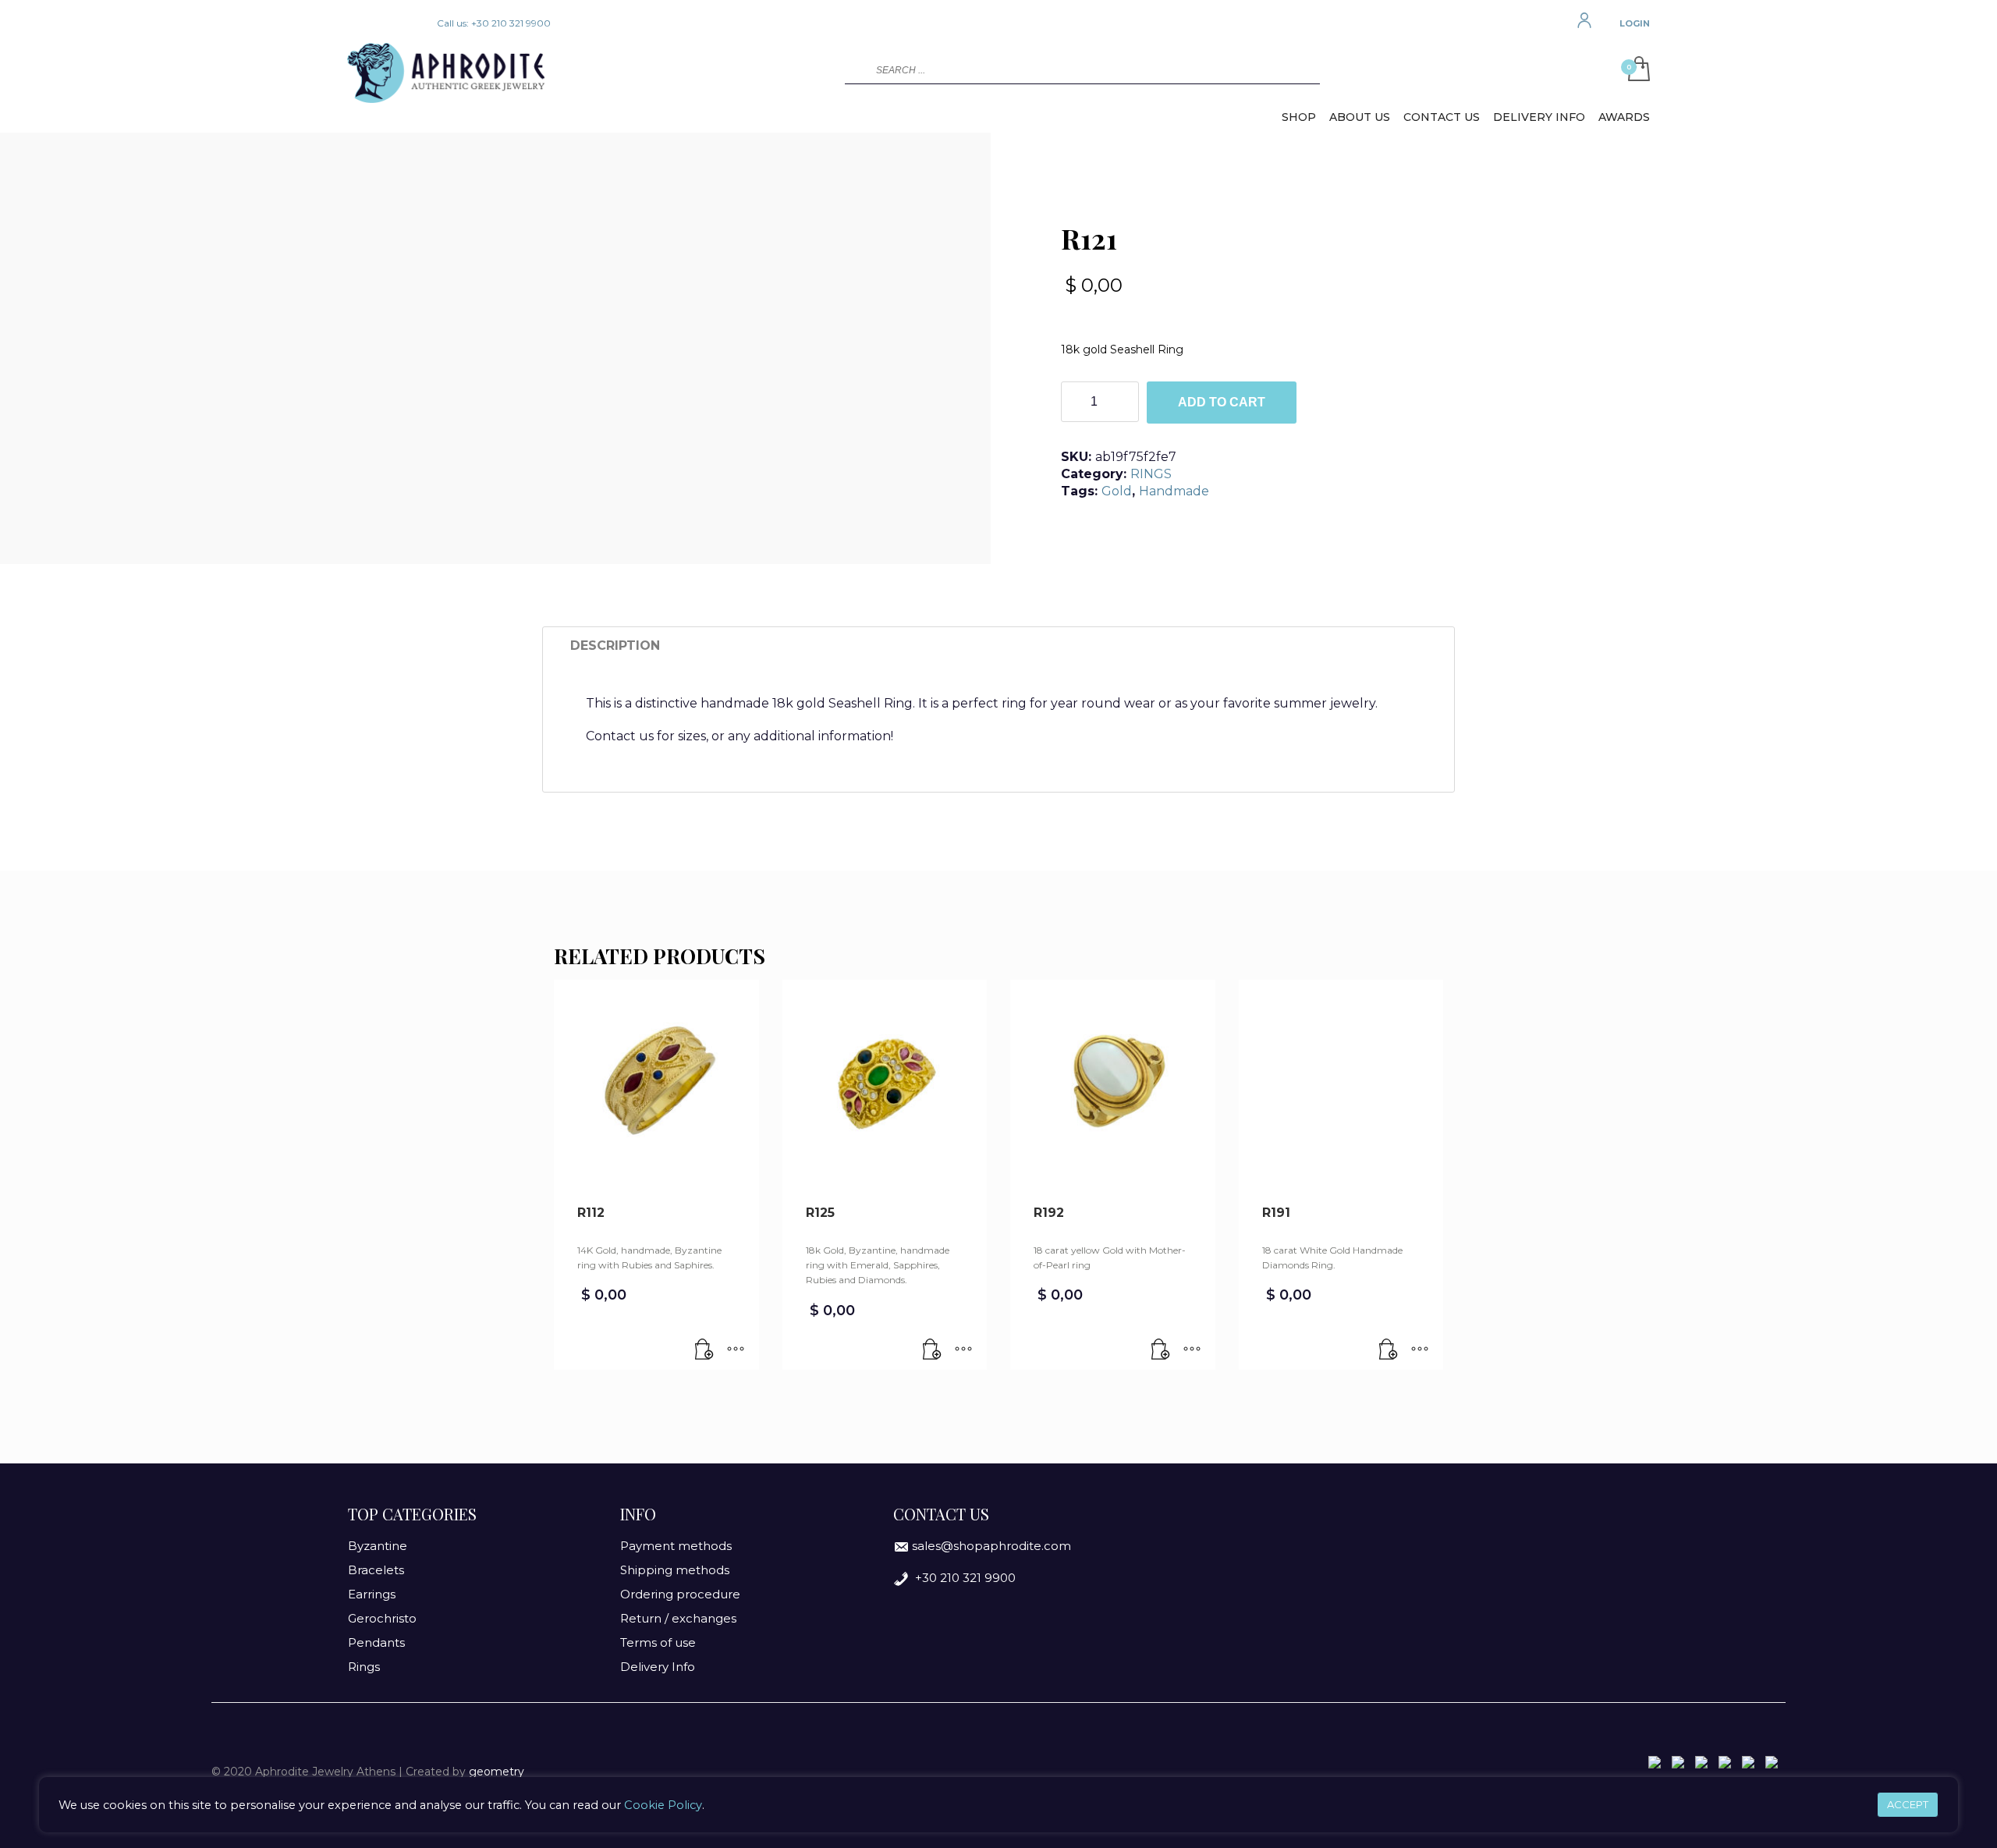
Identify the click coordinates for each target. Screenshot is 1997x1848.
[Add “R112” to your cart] (704, 1350)
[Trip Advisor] (406, 23)
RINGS (1151, 474)
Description (615, 646)
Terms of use (658, 1642)
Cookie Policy (663, 1805)
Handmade (1174, 491)
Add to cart (1222, 402)
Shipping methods (675, 1570)
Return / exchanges (678, 1618)
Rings (364, 1667)
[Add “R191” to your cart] (1389, 1350)
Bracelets (376, 1570)
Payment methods (676, 1546)
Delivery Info (658, 1667)
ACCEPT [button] (1908, 1804)
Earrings (372, 1594)
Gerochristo (382, 1618)
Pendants (376, 1642)
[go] (855, 69)
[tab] (615, 646)
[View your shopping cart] (1635, 70)
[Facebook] (359, 23)
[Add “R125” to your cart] (932, 1350)
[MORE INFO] (736, 1350)
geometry (497, 1772)
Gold (1117, 491)
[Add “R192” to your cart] (1161, 1350)
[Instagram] (382, 23)
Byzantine (378, 1546)
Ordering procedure (680, 1594)
